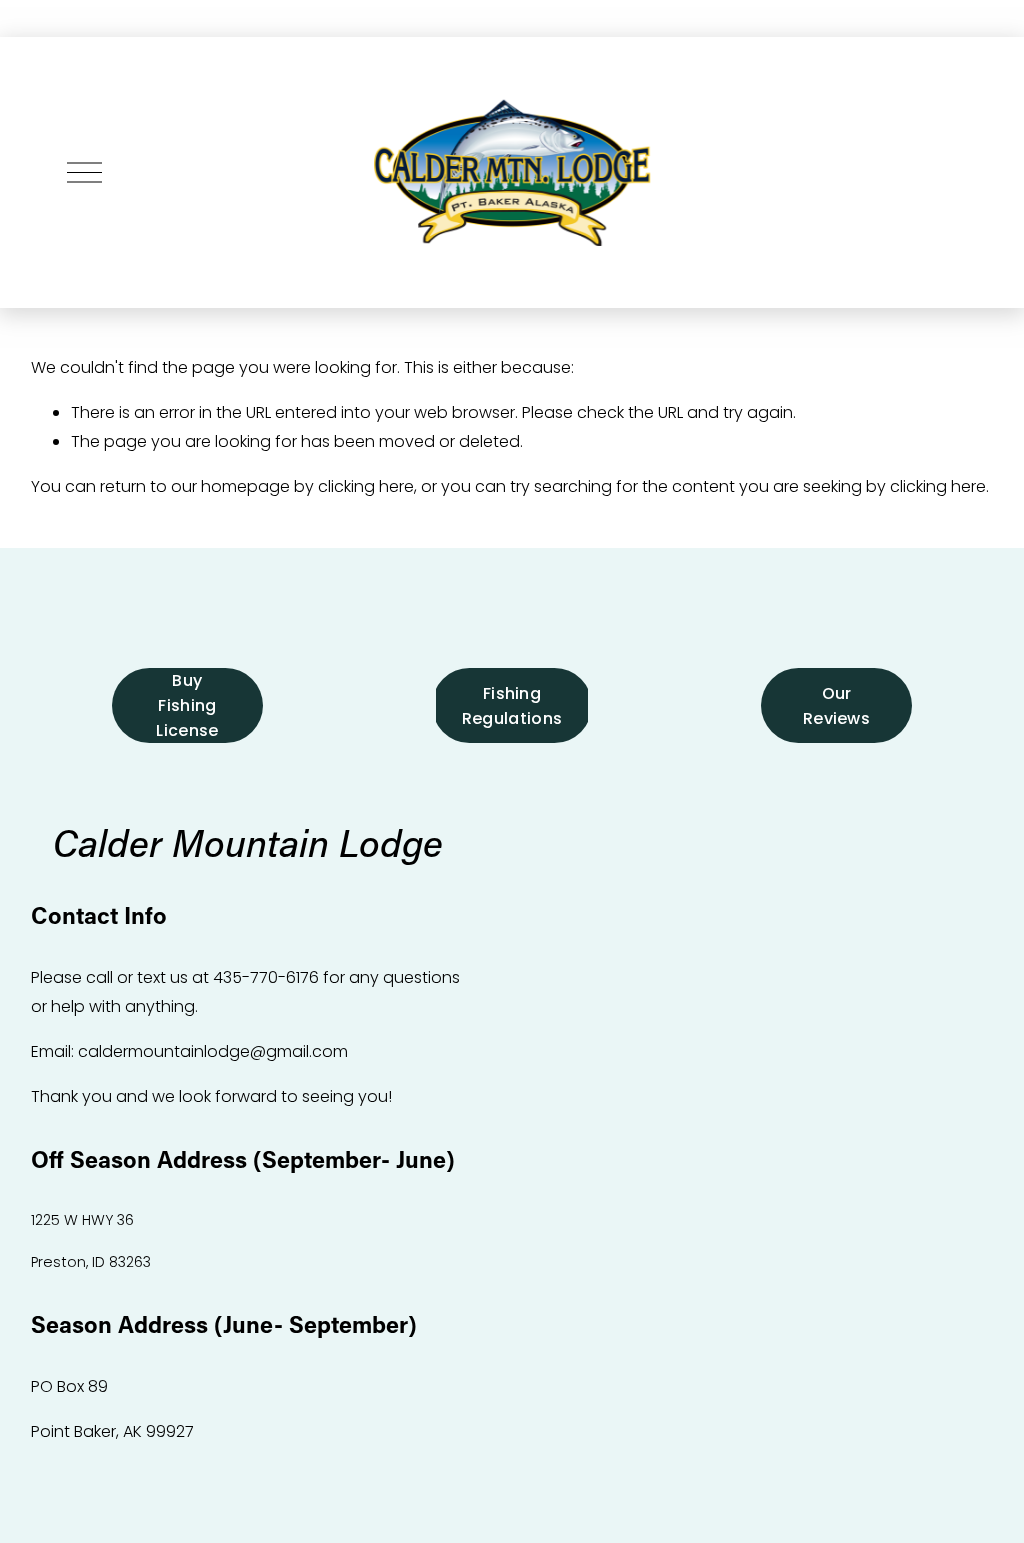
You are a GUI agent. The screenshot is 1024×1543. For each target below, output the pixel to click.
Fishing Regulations (512, 706)
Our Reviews (836, 706)
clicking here (366, 486)
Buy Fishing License (187, 705)
